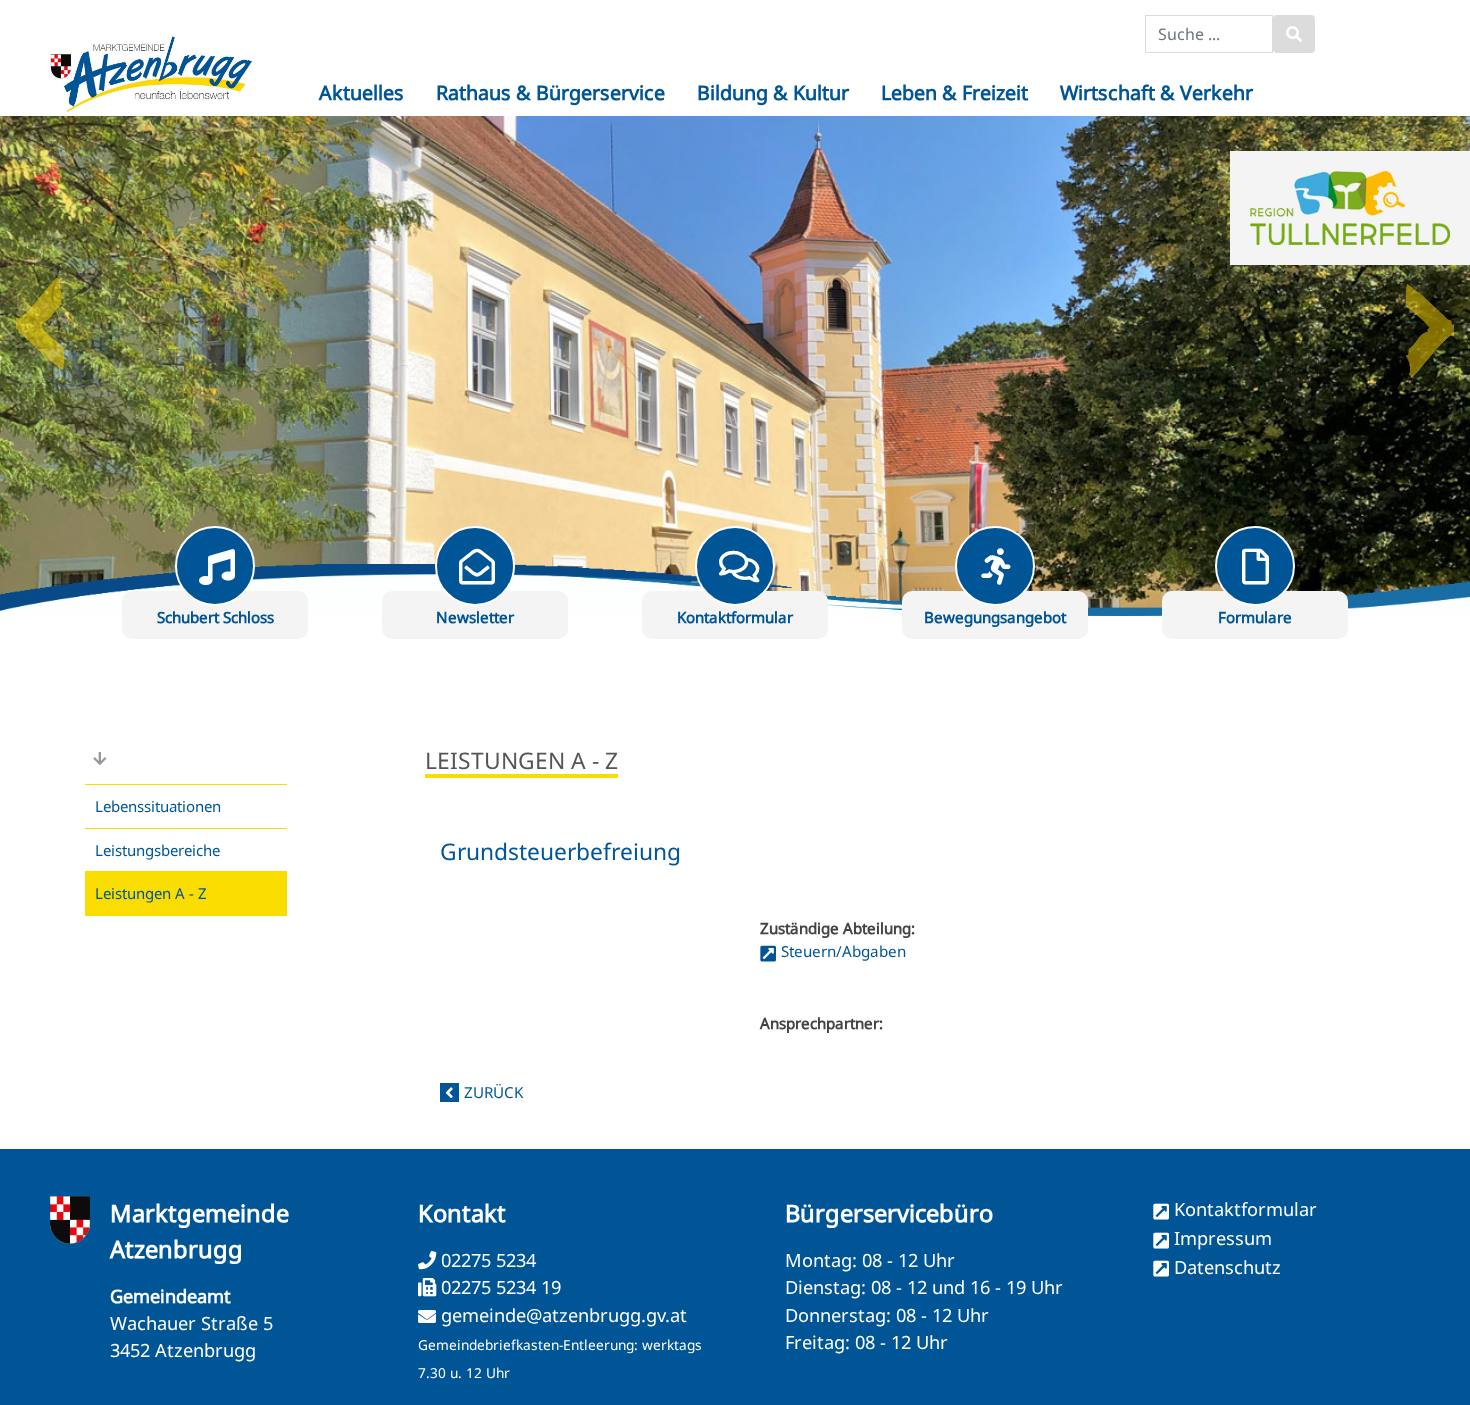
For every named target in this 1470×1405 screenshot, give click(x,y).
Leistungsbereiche (157, 850)
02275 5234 (486, 1260)
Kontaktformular (1245, 1209)
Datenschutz (1227, 1267)
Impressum (1223, 1238)
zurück (493, 1092)
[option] (735, 366)
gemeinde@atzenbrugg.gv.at (564, 1315)
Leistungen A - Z (151, 893)
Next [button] (1430, 316)
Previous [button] (40, 316)
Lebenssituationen (158, 806)
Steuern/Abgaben (843, 951)
